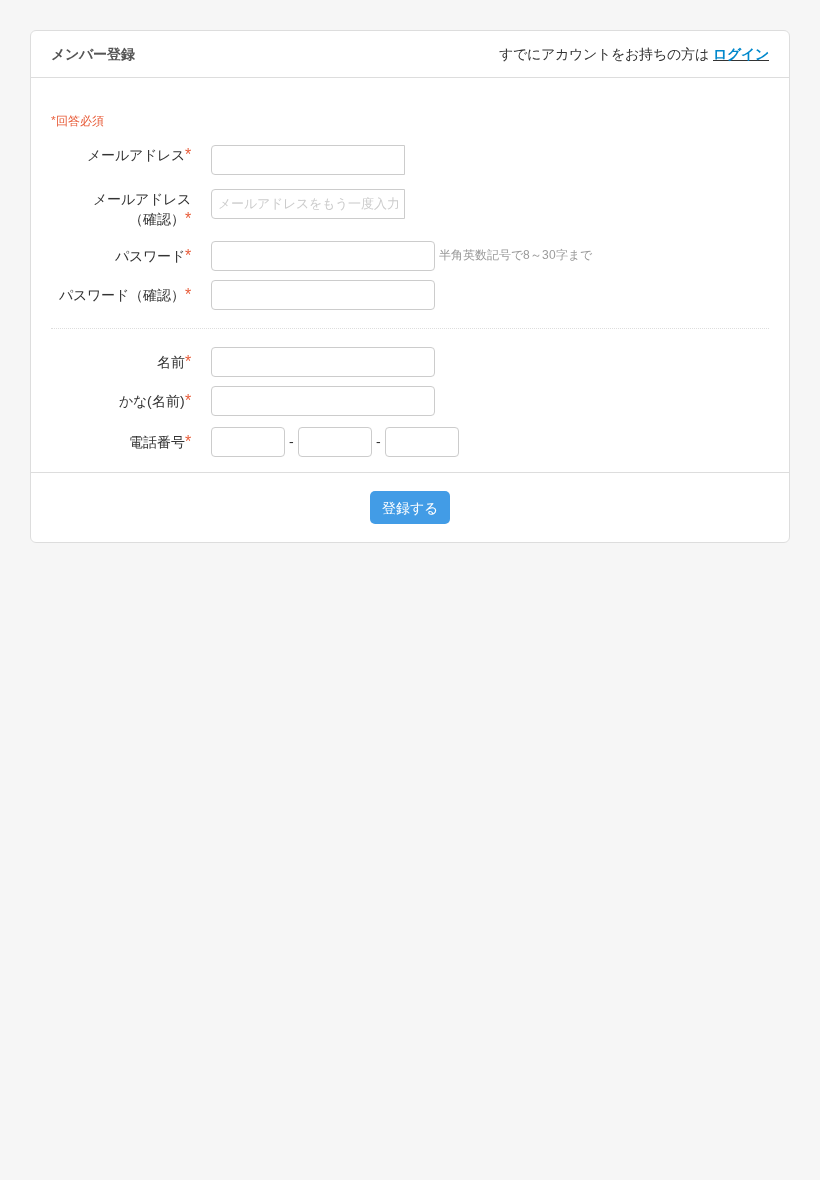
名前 (174, 361)
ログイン (741, 54)
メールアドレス (139, 154)
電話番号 (160, 441)
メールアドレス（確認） (142, 209)
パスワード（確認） (125, 294)
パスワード (153, 255)
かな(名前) (155, 400)
